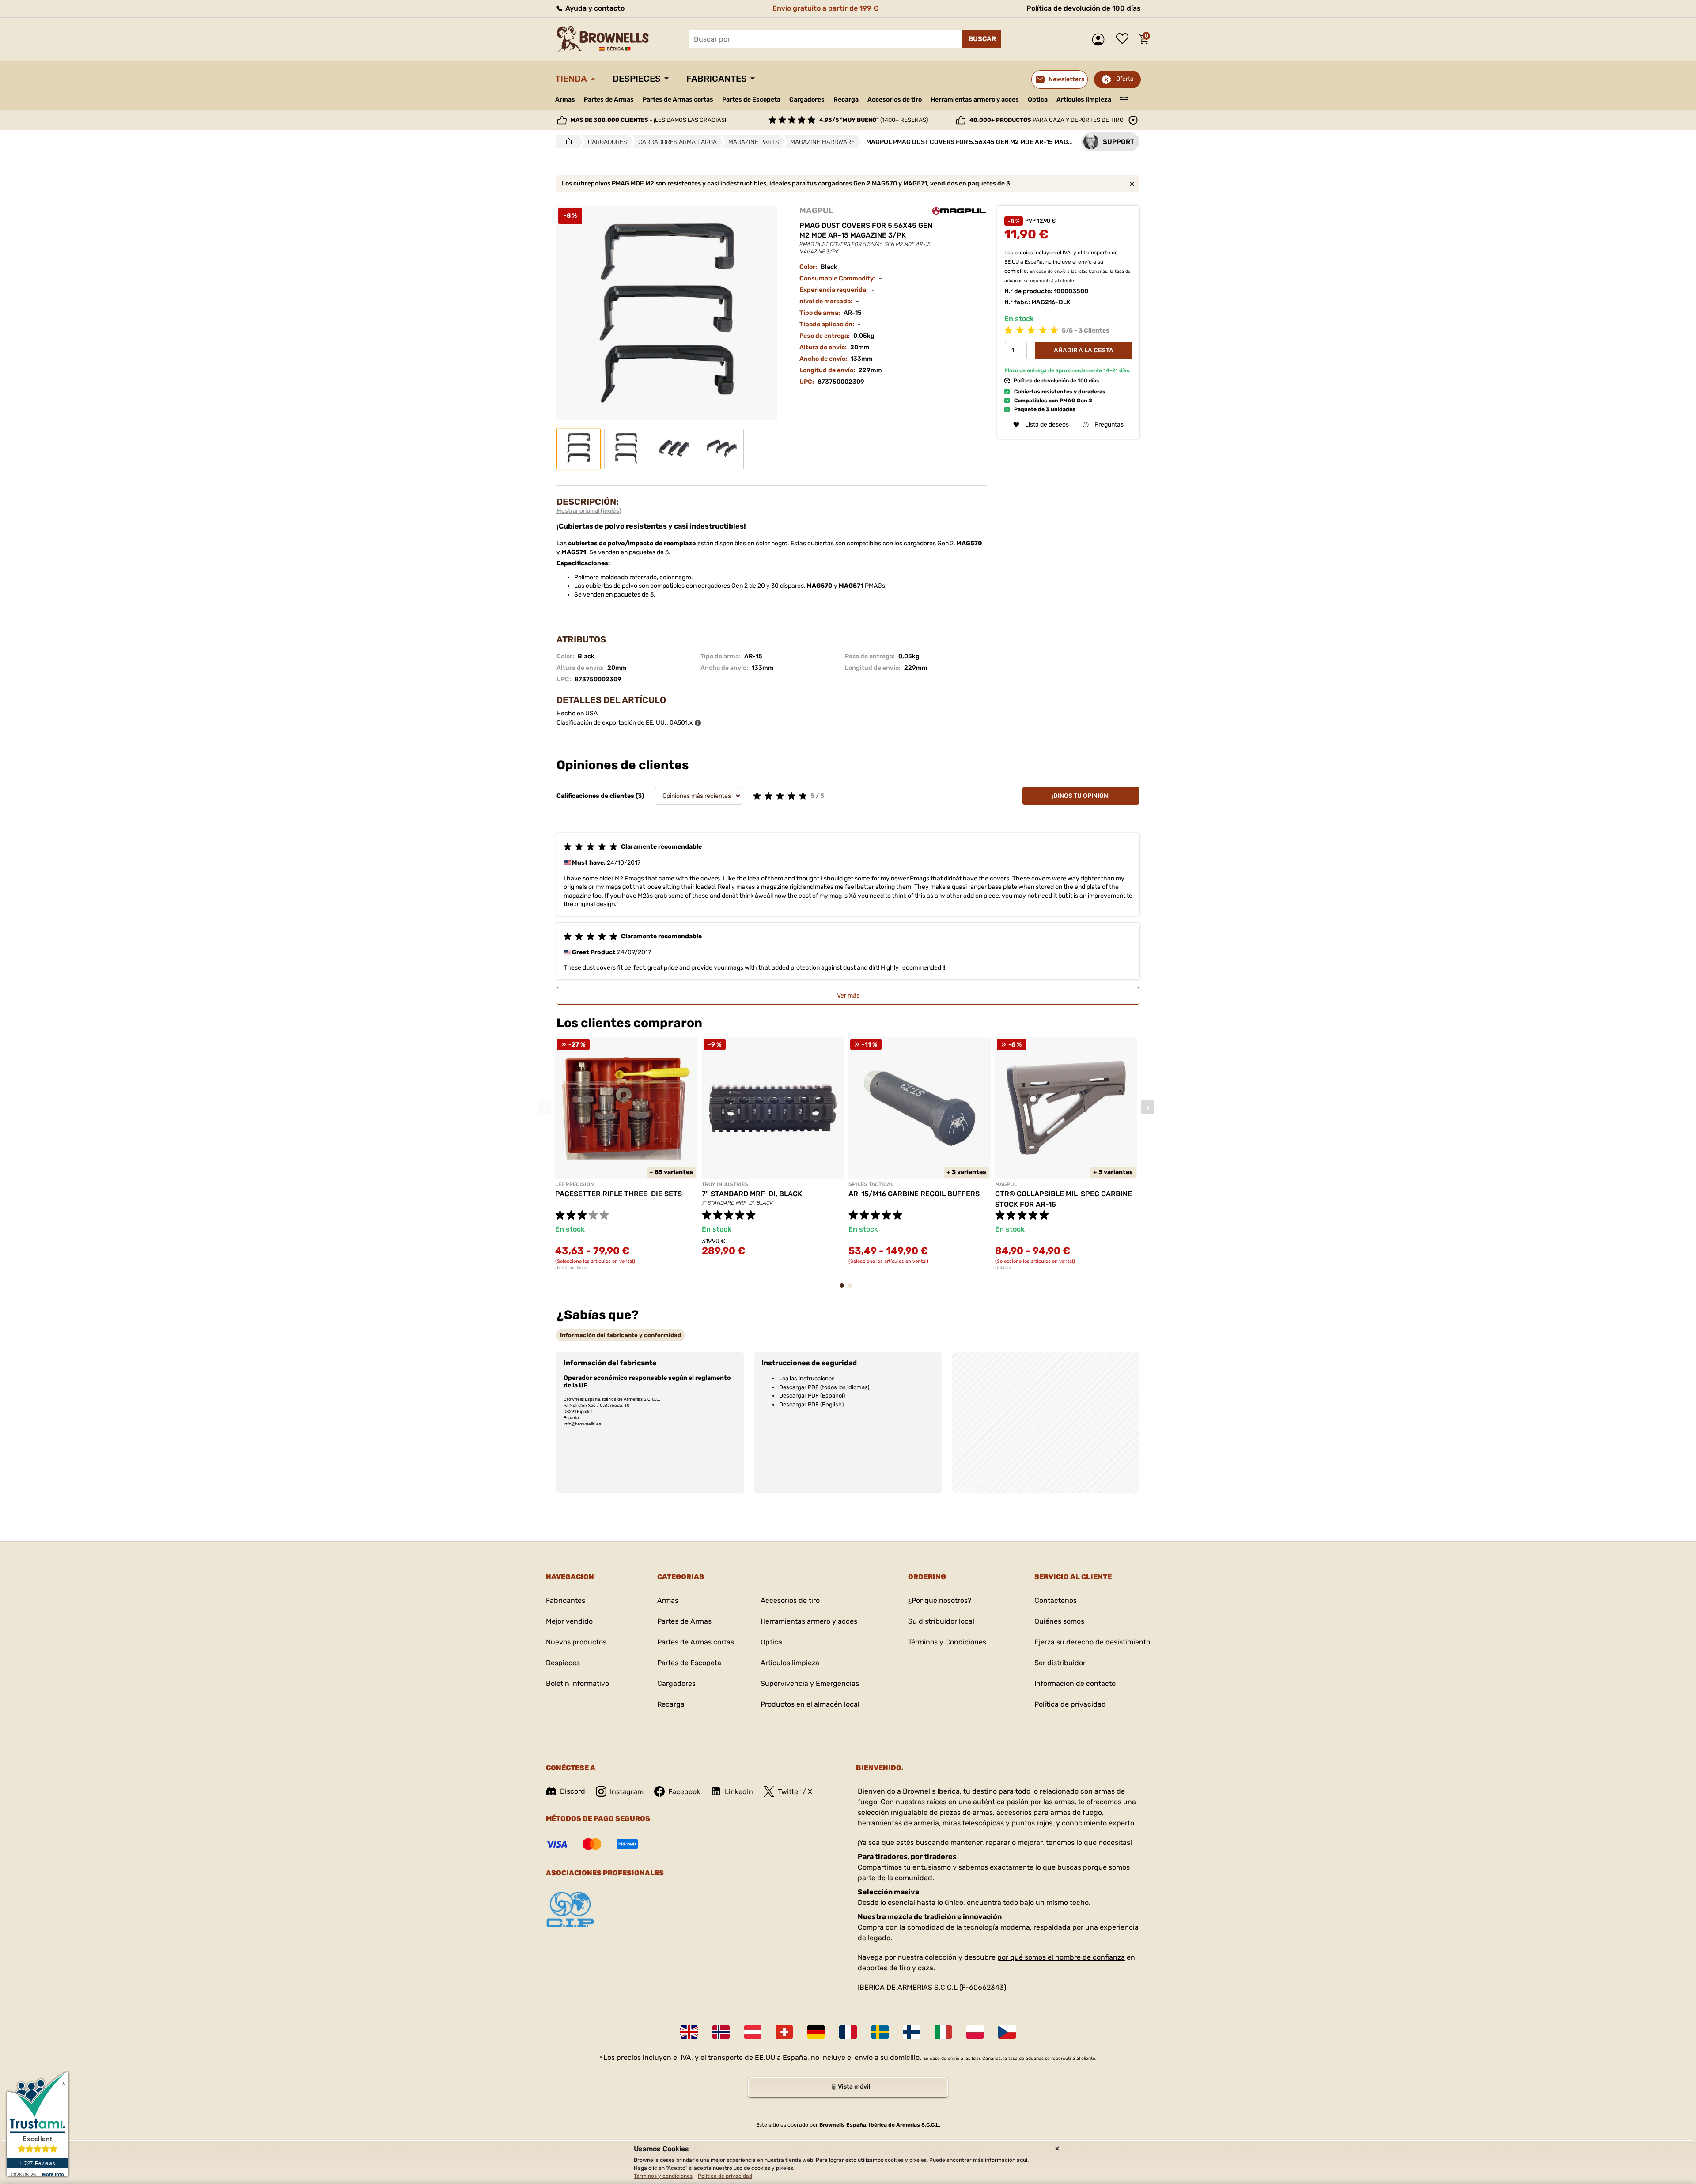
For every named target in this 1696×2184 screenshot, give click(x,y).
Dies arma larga (571, 1268)
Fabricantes (717, 79)
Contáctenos (1056, 1600)
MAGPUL (816, 211)
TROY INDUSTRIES (725, 1184)
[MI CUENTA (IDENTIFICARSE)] (1100, 40)
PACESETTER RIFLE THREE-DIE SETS (619, 1194)
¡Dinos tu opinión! (1081, 796)
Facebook (684, 1792)
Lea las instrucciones (807, 1378)
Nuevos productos (576, 1642)
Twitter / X (795, 1792)
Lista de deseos (1124, 39)
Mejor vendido (569, 1621)
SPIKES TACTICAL (871, 1184)
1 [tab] (844, 1290)
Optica (1038, 100)
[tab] (621, 1335)
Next (1147, 1107)
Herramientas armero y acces (975, 100)
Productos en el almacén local (810, 1704)
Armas (565, 100)
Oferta (1125, 79)
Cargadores (807, 100)
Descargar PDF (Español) (812, 1396)
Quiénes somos (1059, 1621)
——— (1124, 99)
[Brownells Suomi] (912, 2032)
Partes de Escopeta (751, 100)
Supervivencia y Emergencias (810, 1683)
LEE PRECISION (574, 1184)
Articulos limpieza (1084, 100)
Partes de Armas (609, 100)
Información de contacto (1075, 1683)
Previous (544, 1107)
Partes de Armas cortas (678, 100)
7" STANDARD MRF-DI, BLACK (752, 1194)
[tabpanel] (626, 1154)
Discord (573, 1791)
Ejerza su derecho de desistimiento (1092, 1642)
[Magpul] (959, 211)
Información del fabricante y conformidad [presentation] (621, 1335)
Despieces (637, 79)
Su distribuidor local (941, 1621)
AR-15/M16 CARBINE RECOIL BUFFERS (914, 1194)
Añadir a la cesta (1084, 350)
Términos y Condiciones (947, 1642)
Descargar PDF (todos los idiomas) (824, 1387)
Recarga (846, 100)
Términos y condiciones (663, 2176)
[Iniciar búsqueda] (982, 39)
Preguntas (1109, 425)
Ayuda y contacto (594, 8)
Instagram (627, 1792)
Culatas (1003, 1268)
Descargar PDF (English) (811, 1404)
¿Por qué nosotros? (940, 1600)
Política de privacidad (1070, 1704)
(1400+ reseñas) (874, 120)
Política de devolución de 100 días (1084, 8)
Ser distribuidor (1060, 1663)
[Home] (566, 142)
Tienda (571, 79)
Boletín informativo (577, 1683)
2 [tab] (852, 1290)
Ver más (848, 996)
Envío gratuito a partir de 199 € (825, 8)
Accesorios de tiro (895, 100)
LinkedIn (739, 1792)
